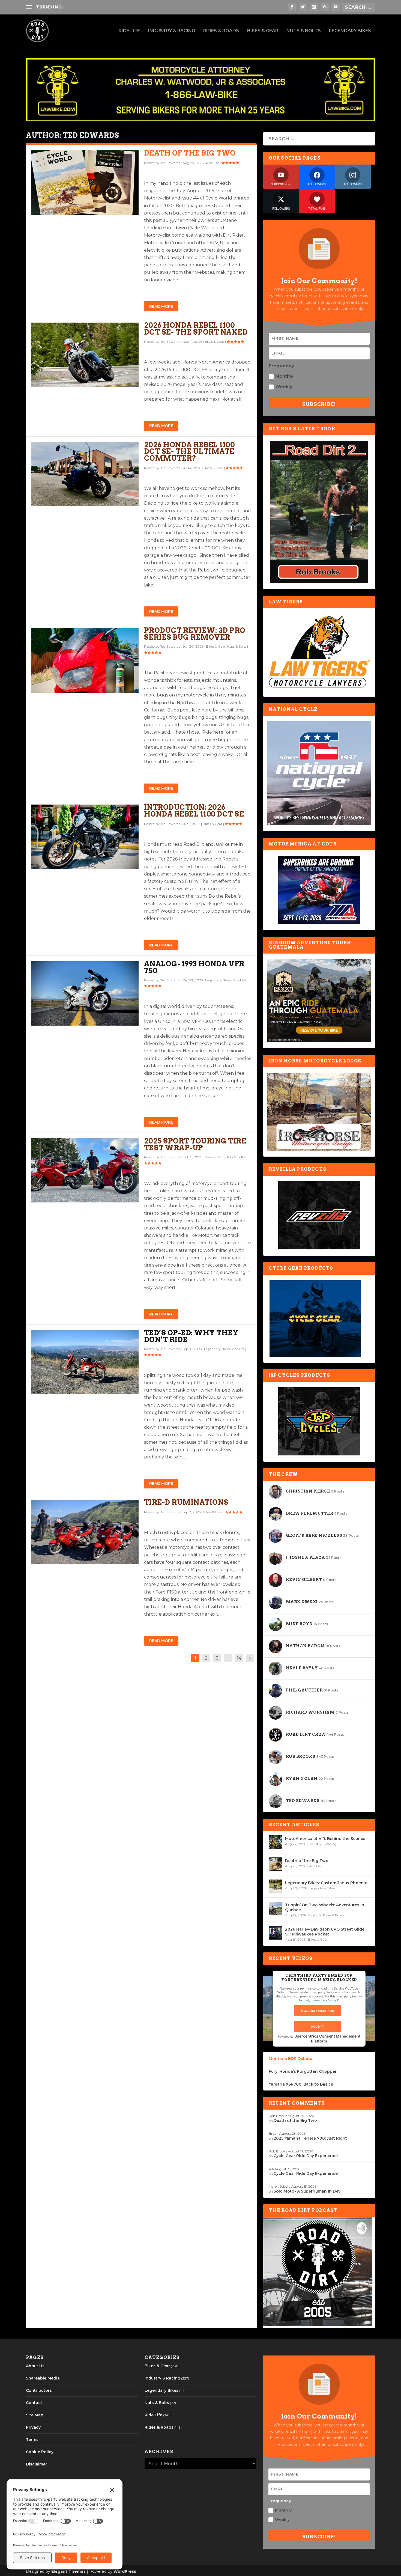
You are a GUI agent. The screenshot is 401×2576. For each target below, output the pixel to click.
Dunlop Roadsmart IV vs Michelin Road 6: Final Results (124, 7)
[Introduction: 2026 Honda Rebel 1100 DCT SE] (85, 837)
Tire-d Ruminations (186, 1502)
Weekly (284, 387)
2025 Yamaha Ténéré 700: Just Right (310, 2138)
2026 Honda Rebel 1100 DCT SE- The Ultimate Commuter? (189, 452)
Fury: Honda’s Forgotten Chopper (303, 2071)
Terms (32, 2440)
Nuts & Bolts (304, 31)
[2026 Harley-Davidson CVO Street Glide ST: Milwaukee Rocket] (276, 1933)
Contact (34, 2403)
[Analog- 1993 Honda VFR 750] (85, 993)
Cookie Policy (40, 2452)
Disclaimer (37, 2464)
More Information (318, 2011)
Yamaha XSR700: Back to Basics (301, 2084)
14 (239, 1658)
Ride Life (129, 31)
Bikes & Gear (263, 31)
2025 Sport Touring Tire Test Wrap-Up (195, 1144)
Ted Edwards (170, 163)
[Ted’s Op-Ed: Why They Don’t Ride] (85, 1362)
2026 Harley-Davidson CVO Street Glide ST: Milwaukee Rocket (325, 1932)
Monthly (284, 376)
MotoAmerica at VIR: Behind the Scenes (325, 1839)
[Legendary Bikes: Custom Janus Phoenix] (276, 1886)
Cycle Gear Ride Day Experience (306, 2156)
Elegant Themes (68, 2571)
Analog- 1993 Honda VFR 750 (194, 967)
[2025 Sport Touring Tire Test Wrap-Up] (85, 1171)
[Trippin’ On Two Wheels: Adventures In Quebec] (276, 1908)
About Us (35, 2366)
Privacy (33, 2427)
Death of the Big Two (190, 153)
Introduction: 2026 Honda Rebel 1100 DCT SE (194, 811)
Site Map (35, 2415)
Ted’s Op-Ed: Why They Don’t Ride (191, 1336)
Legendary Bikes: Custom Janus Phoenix (326, 1883)
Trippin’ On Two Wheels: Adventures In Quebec (325, 1907)
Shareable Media (43, 2378)
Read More (161, 306)
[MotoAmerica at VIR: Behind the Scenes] (276, 1842)
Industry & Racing (172, 31)
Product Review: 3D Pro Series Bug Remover (195, 634)
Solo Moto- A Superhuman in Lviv (307, 2191)
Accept (318, 2027)
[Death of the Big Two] (85, 183)
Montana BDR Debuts (290, 2059)
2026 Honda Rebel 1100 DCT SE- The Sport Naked (196, 329)
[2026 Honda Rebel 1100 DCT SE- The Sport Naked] (85, 355)
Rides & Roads (221, 31)
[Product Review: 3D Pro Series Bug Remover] (85, 660)
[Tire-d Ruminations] (85, 1532)
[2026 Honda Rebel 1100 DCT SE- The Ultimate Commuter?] (85, 474)
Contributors (39, 2390)
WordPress (125, 2571)
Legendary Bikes (350, 31)
